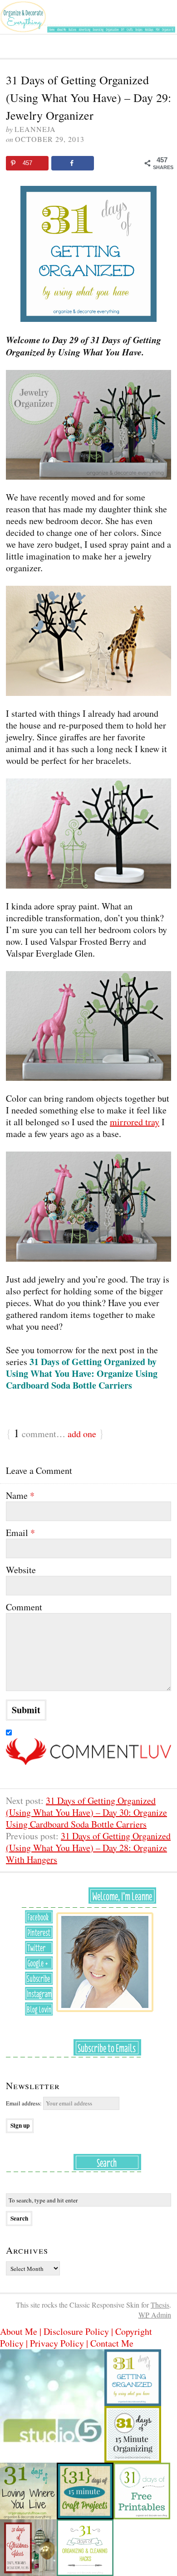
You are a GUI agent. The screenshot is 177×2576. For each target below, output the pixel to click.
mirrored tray (135, 1122)
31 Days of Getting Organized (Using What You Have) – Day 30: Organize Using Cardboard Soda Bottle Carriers (86, 1812)
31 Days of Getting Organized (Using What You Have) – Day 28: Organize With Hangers (88, 1848)
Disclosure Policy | (79, 2331)
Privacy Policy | (60, 2343)
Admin (155, 2315)
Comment (24, 1607)
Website (21, 1570)
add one (82, 1434)
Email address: (25, 2103)
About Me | (22, 2331)
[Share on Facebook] (73, 163)
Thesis (160, 2305)
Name (20, 1496)
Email (20, 1533)
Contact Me (112, 2343)
